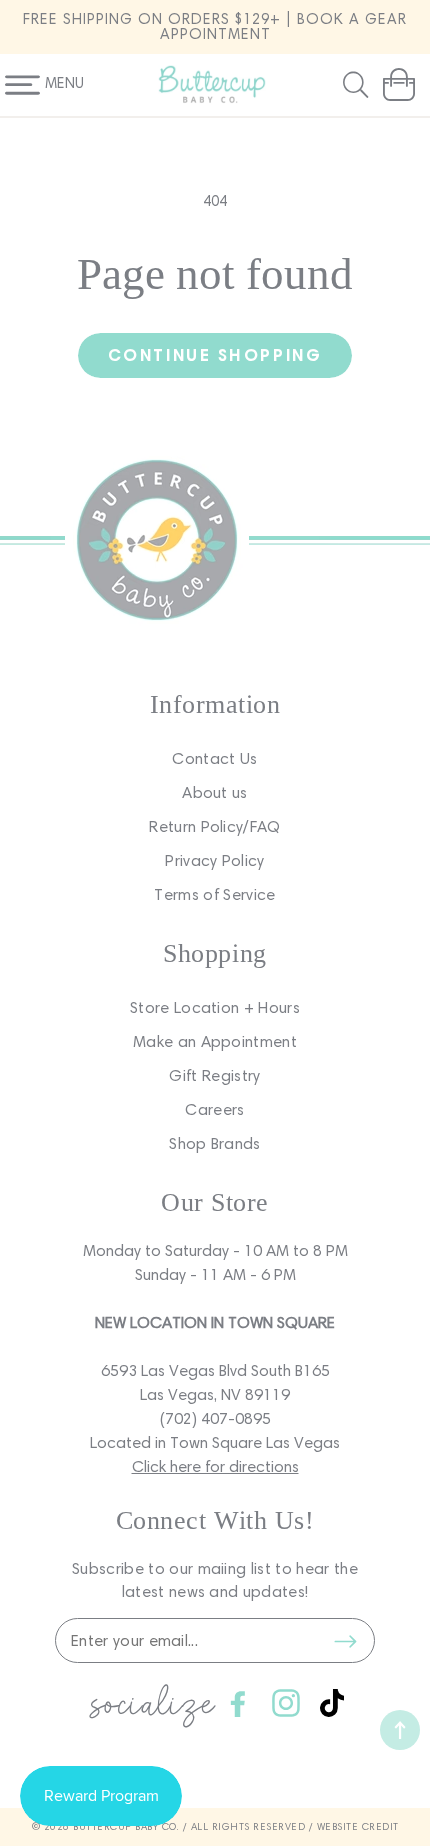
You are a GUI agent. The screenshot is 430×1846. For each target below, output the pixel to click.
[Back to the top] (400, 1730)
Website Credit (358, 1826)
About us (215, 792)
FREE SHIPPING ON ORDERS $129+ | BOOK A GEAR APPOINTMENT (215, 26)
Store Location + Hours (215, 1007)
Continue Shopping (215, 354)
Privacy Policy (214, 860)
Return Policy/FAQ (214, 826)
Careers (214, 1109)
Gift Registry (214, 1075)
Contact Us (214, 758)
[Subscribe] (345, 1641)
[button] (358, 85)
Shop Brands (215, 1143)
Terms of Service (214, 894)
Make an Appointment (215, 1041)
